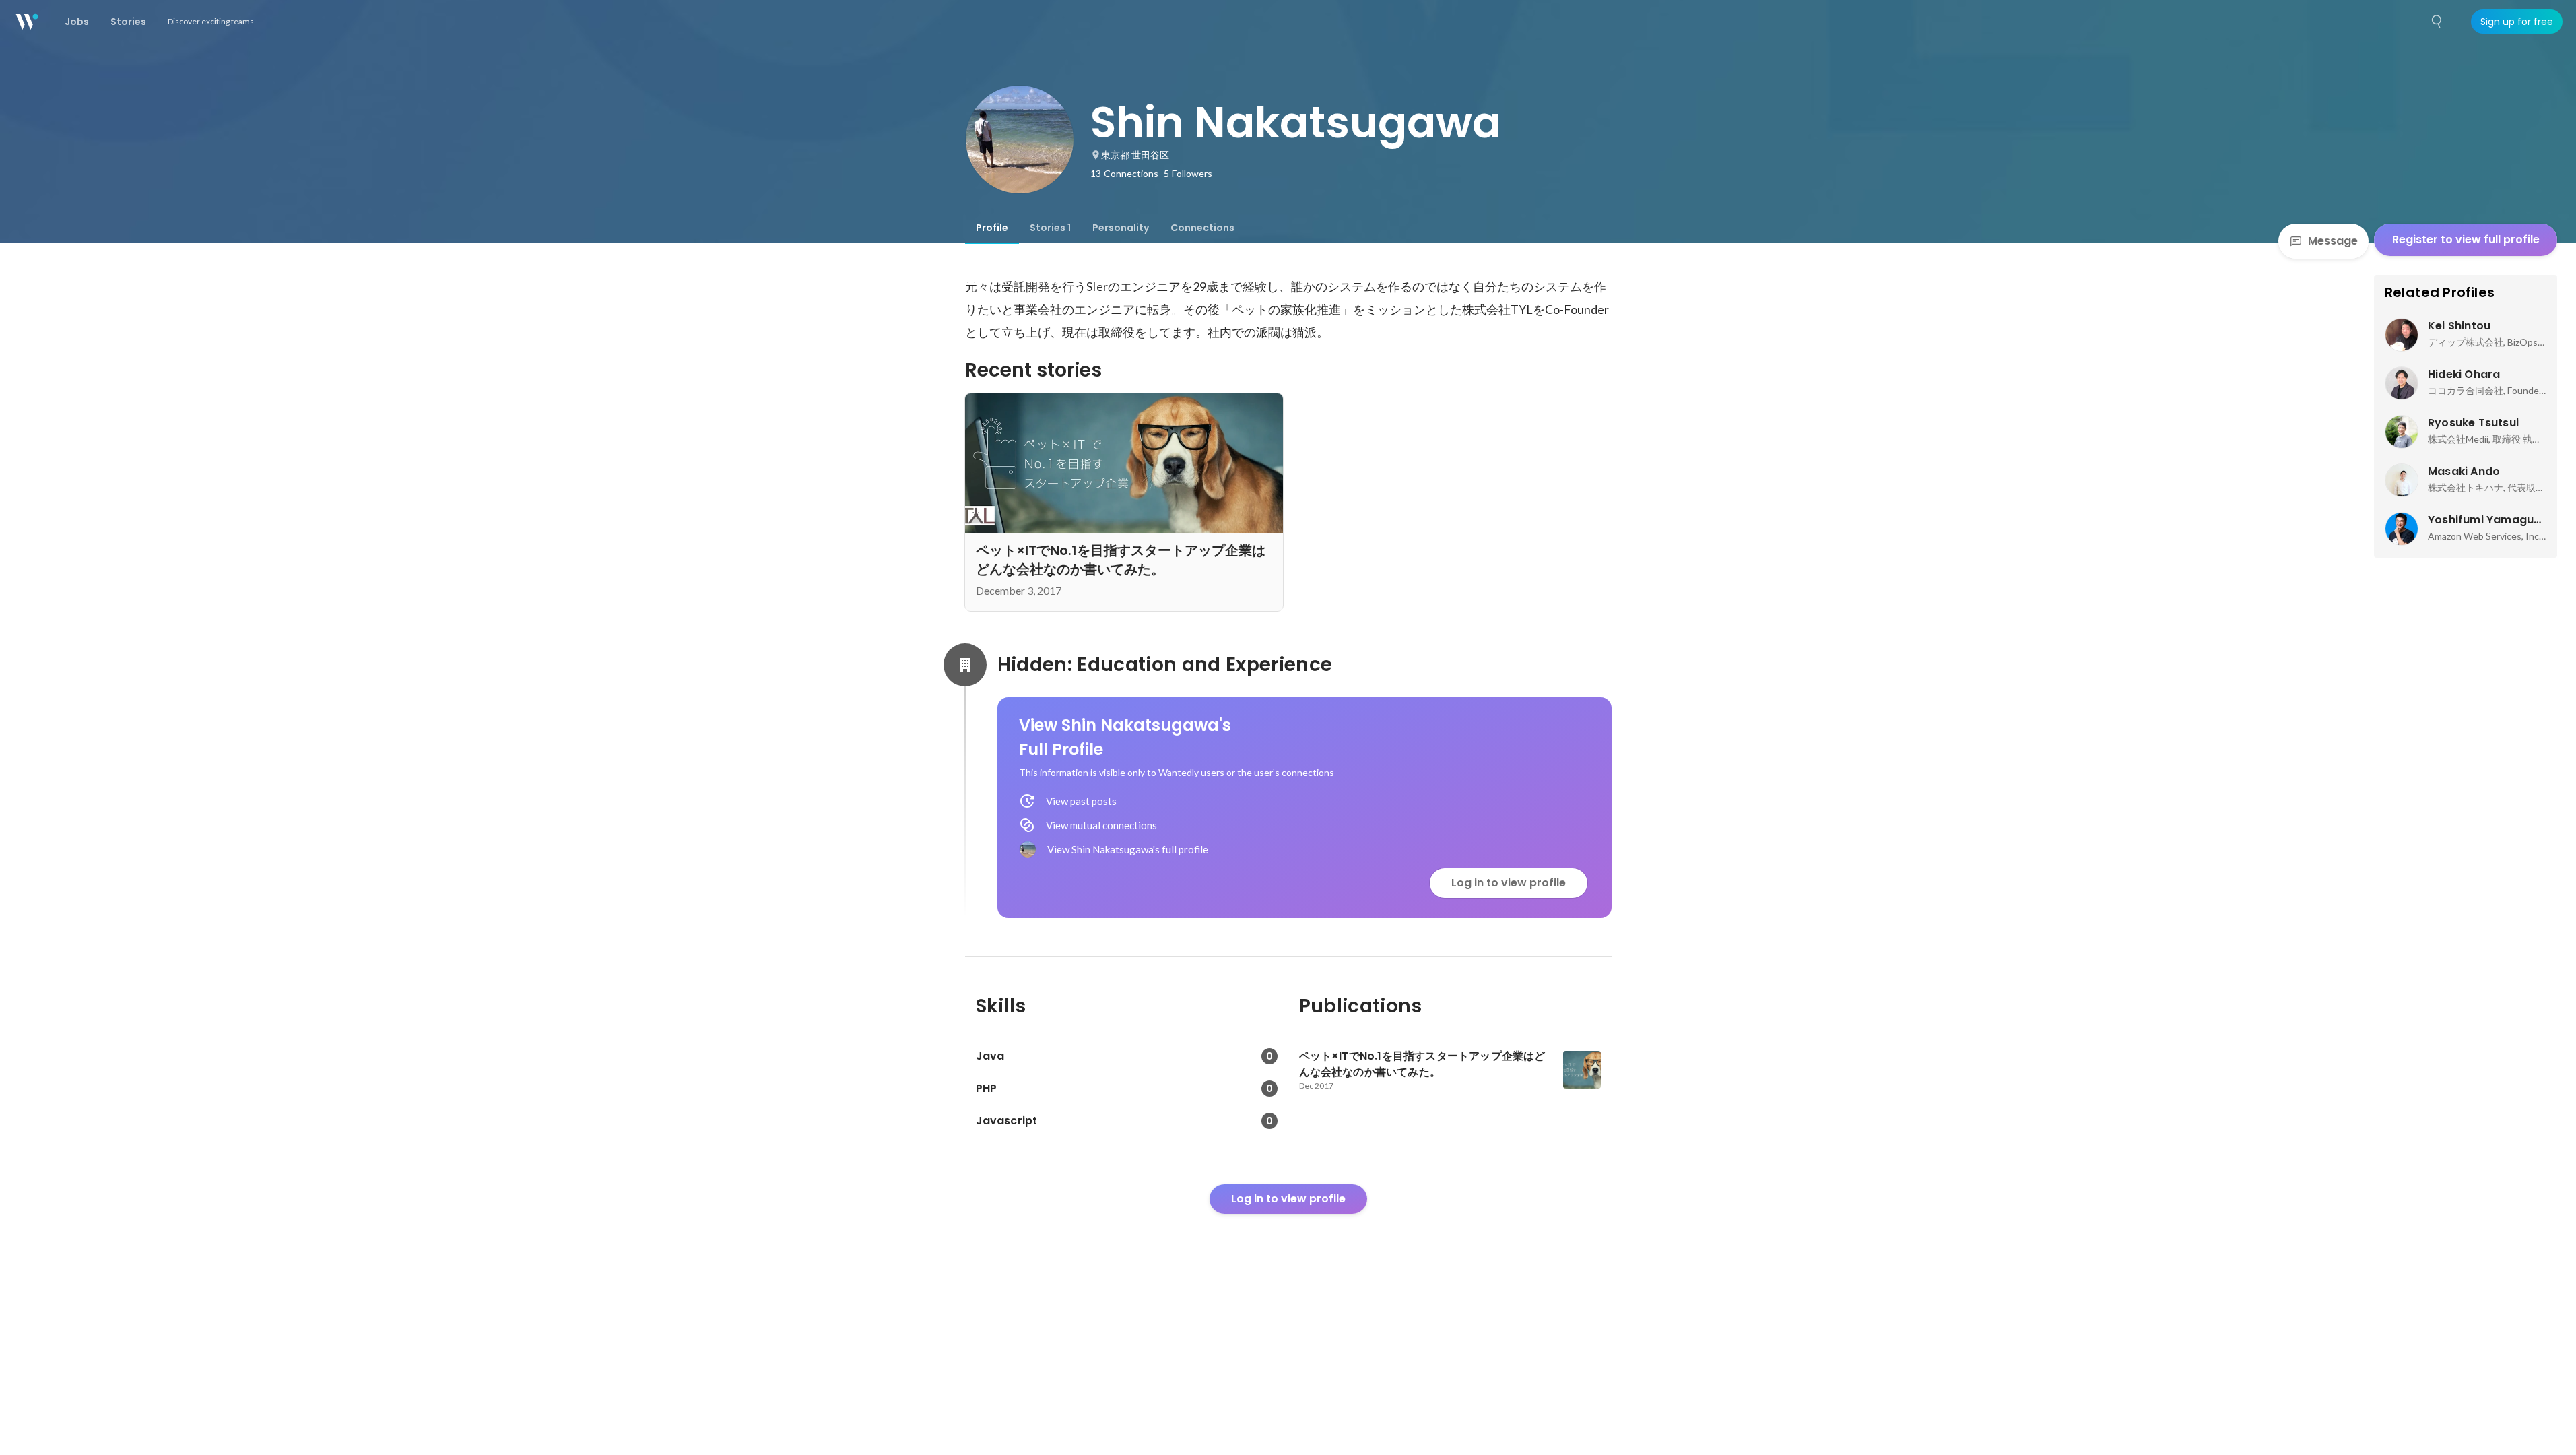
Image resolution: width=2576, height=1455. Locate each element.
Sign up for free (2517, 22)
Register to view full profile (2466, 239)
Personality (1121, 228)
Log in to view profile (1509, 883)
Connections (1202, 228)
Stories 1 (1050, 228)
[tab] (992, 228)
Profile (992, 228)
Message (2333, 241)
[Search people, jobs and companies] (2437, 22)
